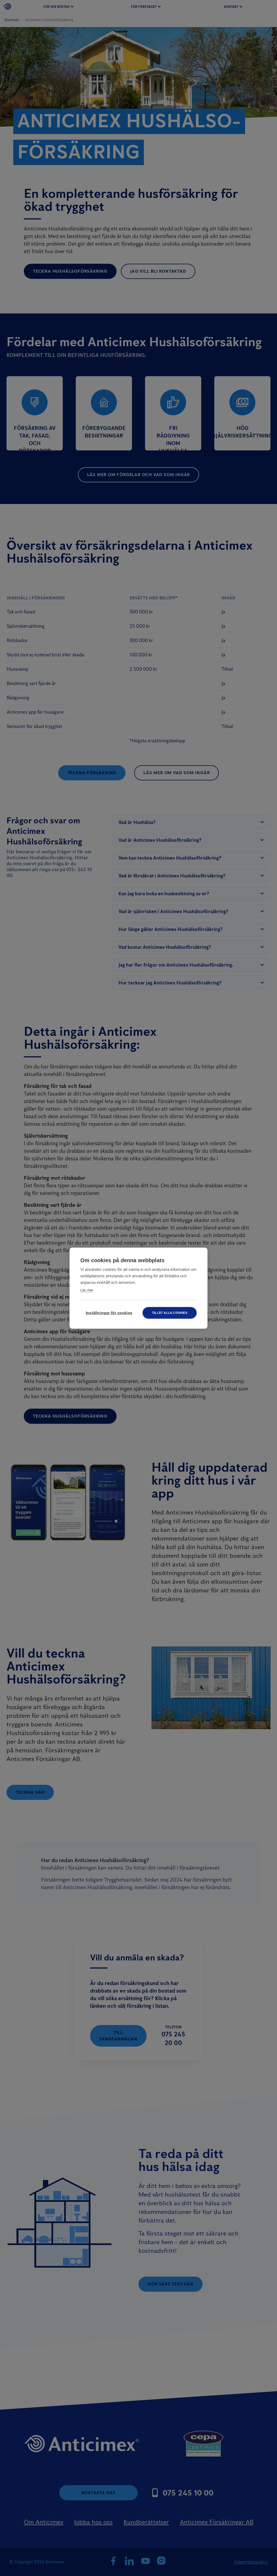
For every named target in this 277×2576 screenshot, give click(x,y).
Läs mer (87, 1290)
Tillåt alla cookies (170, 1313)
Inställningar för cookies (109, 1313)
